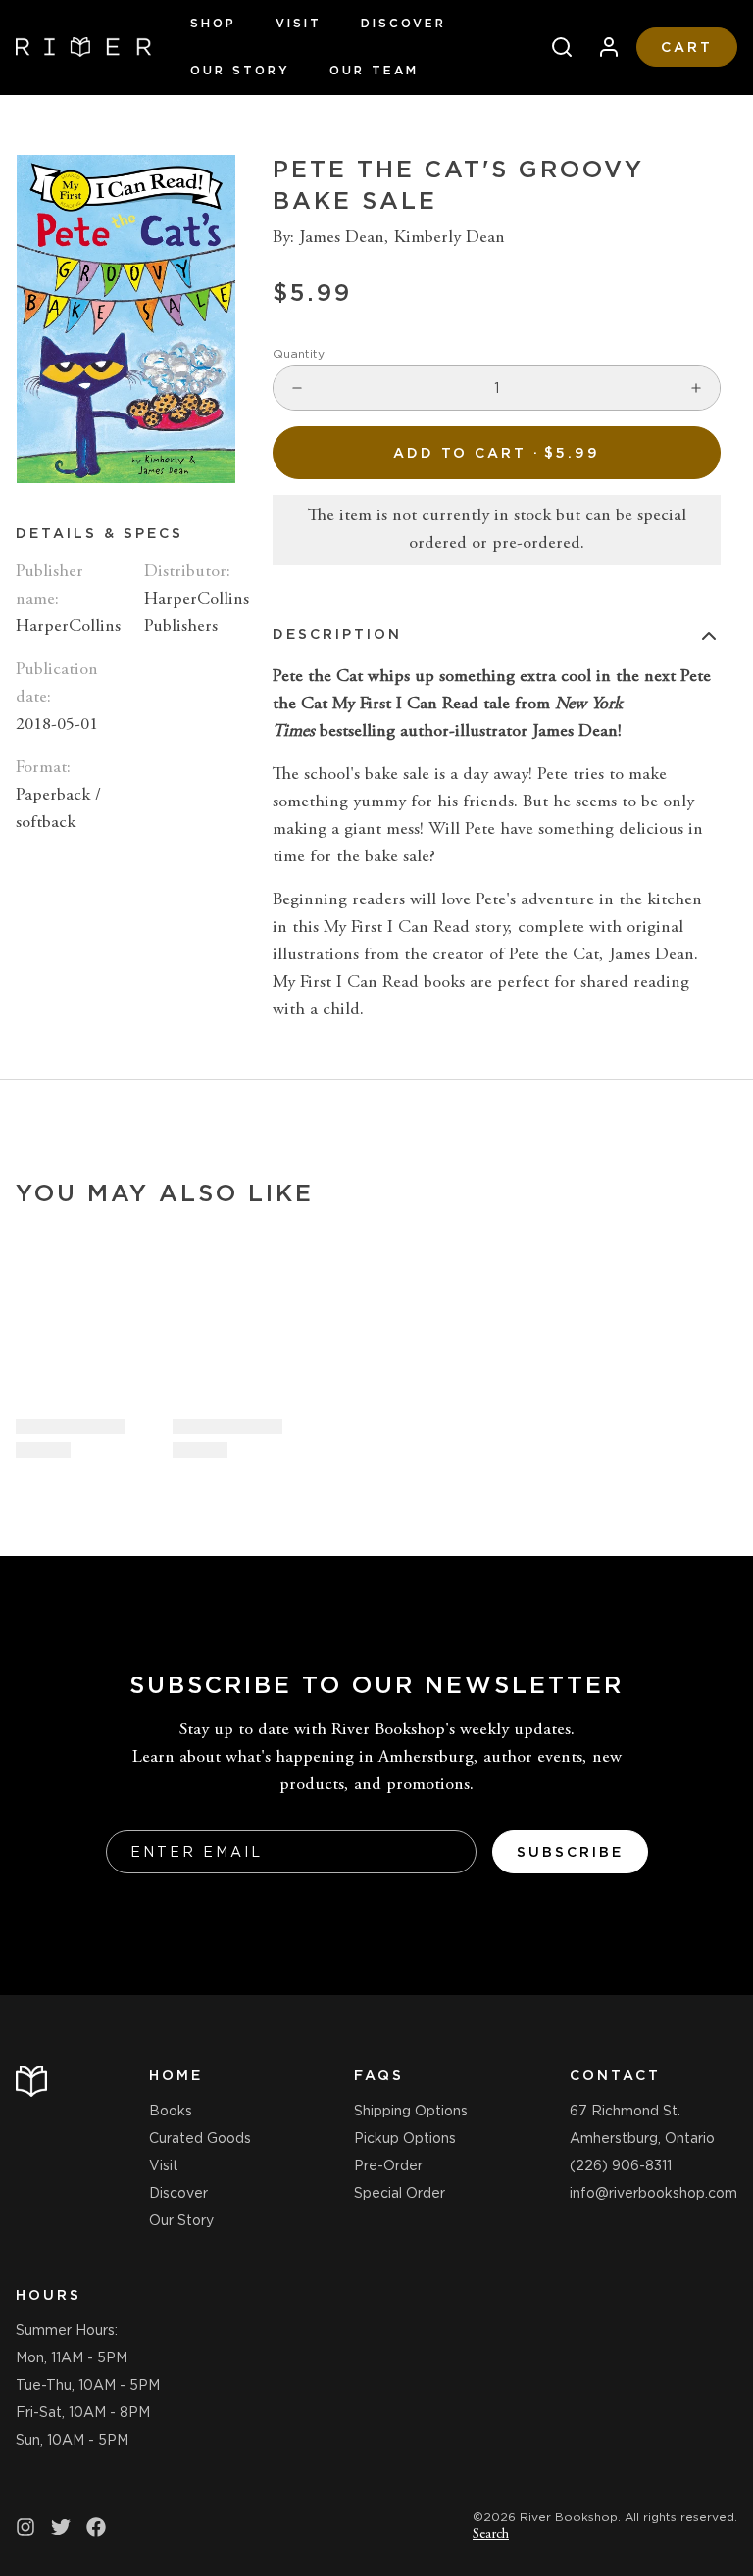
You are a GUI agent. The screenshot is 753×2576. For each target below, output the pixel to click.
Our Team (374, 70)
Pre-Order (388, 2165)
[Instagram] (25, 2527)
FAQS (379, 2075)
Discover (403, 23)
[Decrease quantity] (297, 388)
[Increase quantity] (696, 388)
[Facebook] (96, 2527)
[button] (497, 453)
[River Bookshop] (83, 47)
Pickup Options (405, 2138)
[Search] (554, 47)
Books (171, 2111)
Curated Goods (200, 2138)
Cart (687, 47)
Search (491, 2535)
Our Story (240, 70)
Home (176, 2075)
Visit (299, 23)
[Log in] (601, 47)
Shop (213, 23)
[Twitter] (61, 2527)
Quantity (299, 353)
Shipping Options (411, 2111)
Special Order (400, 2193)
